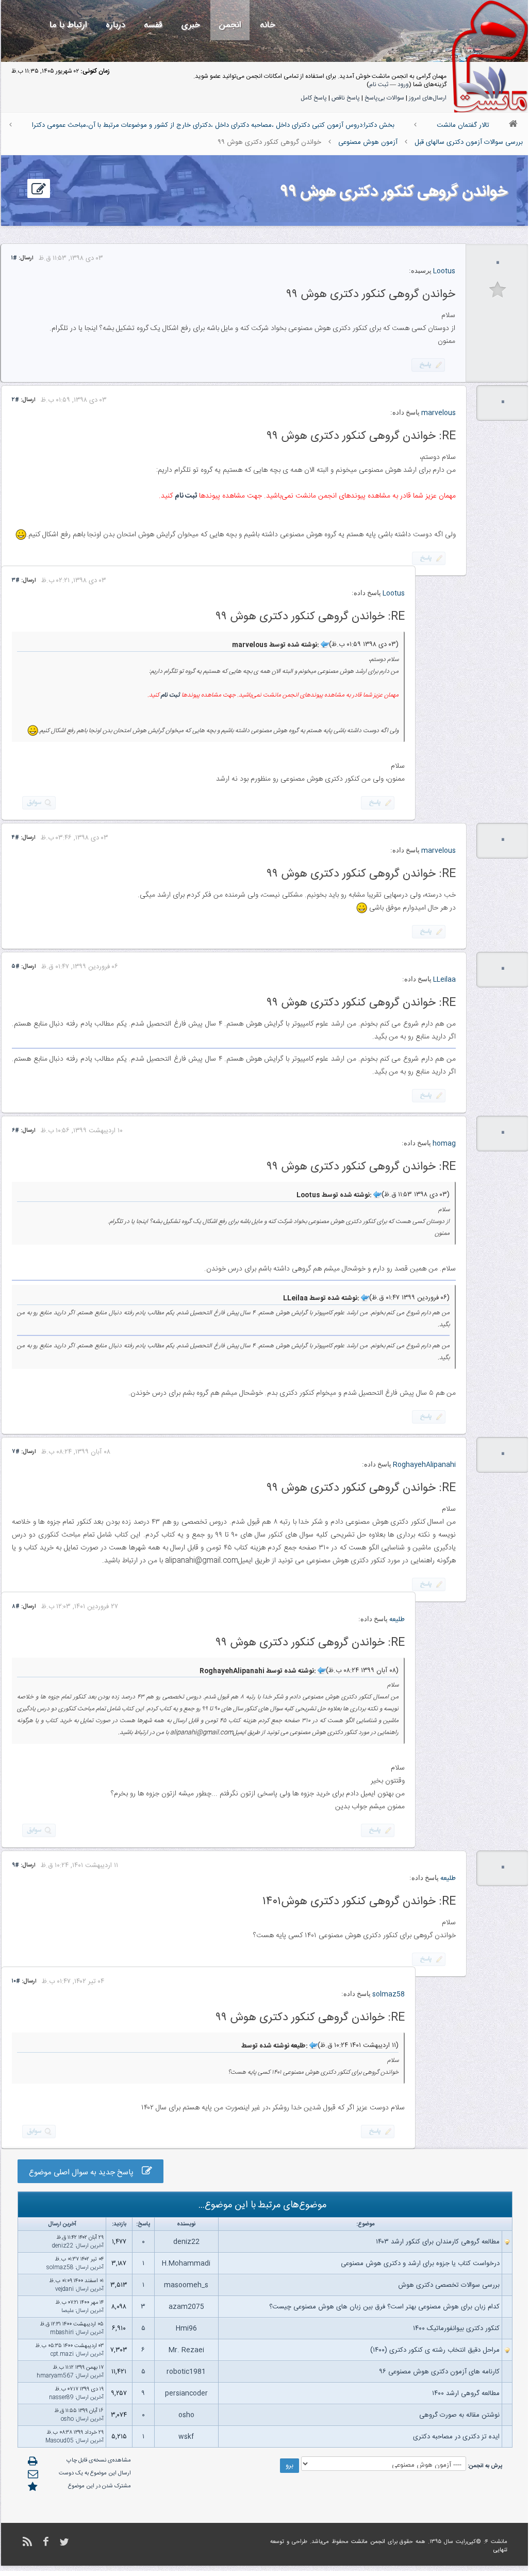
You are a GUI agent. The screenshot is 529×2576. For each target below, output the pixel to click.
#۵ (16, 967)
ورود (403, 85)
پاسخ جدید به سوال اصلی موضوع (85, 2173)
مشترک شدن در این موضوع (100, 2486)
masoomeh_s (186, 2285)
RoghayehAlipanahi (424, 1465)
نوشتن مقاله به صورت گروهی (459, 2415)
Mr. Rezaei (186, 2350)
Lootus (444, 271)
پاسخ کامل (314, 98)
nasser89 (61, 2398)
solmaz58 (389, 1994)
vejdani (64, 2289)
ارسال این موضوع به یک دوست (95, 2473)
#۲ (15, 400)
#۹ (15, 1865)
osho (186, 2415)
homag (444, 1144)
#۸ (16, 1607)
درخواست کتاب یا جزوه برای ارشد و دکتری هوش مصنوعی (420, 2264)
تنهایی (500, 2550)
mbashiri (62, 2333)
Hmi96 (186, 2329)
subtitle (498, 290)
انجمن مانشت (368, 2542)
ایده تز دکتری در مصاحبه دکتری (456, 2437)
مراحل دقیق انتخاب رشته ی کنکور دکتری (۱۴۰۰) (435, 2350)
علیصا (68, 2311)
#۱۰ (16, 1981)
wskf (186, 2437)
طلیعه (397, 1620)
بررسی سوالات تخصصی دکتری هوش (449, 2285)
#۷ (16, 1452)
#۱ (14, 258)
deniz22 (186, 2242)
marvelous (439, 413)
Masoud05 (60, 2441)
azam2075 (186, 2307)
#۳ (16, 581)
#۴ (15, 838)
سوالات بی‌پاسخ (384, 98)
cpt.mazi (62, 2354)
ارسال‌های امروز (428, 98)
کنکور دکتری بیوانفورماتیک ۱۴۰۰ (456, 2329)
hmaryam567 (55, 2376)
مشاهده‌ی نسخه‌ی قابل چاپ (99, 2461)
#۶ (15, 1131)
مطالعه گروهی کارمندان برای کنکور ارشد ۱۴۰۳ (438, 2242)
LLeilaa (444, 980)
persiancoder (186, 2393)
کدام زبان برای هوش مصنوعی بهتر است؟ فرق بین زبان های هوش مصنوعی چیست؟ (384, 2307)
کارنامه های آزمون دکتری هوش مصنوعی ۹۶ (439, 2372)
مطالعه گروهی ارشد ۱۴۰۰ (466, 2393)
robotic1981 (186, 2372)
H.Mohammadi (186, 2264)
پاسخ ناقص (346, 98)
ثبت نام (379, 85)
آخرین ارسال (90, 2246)
